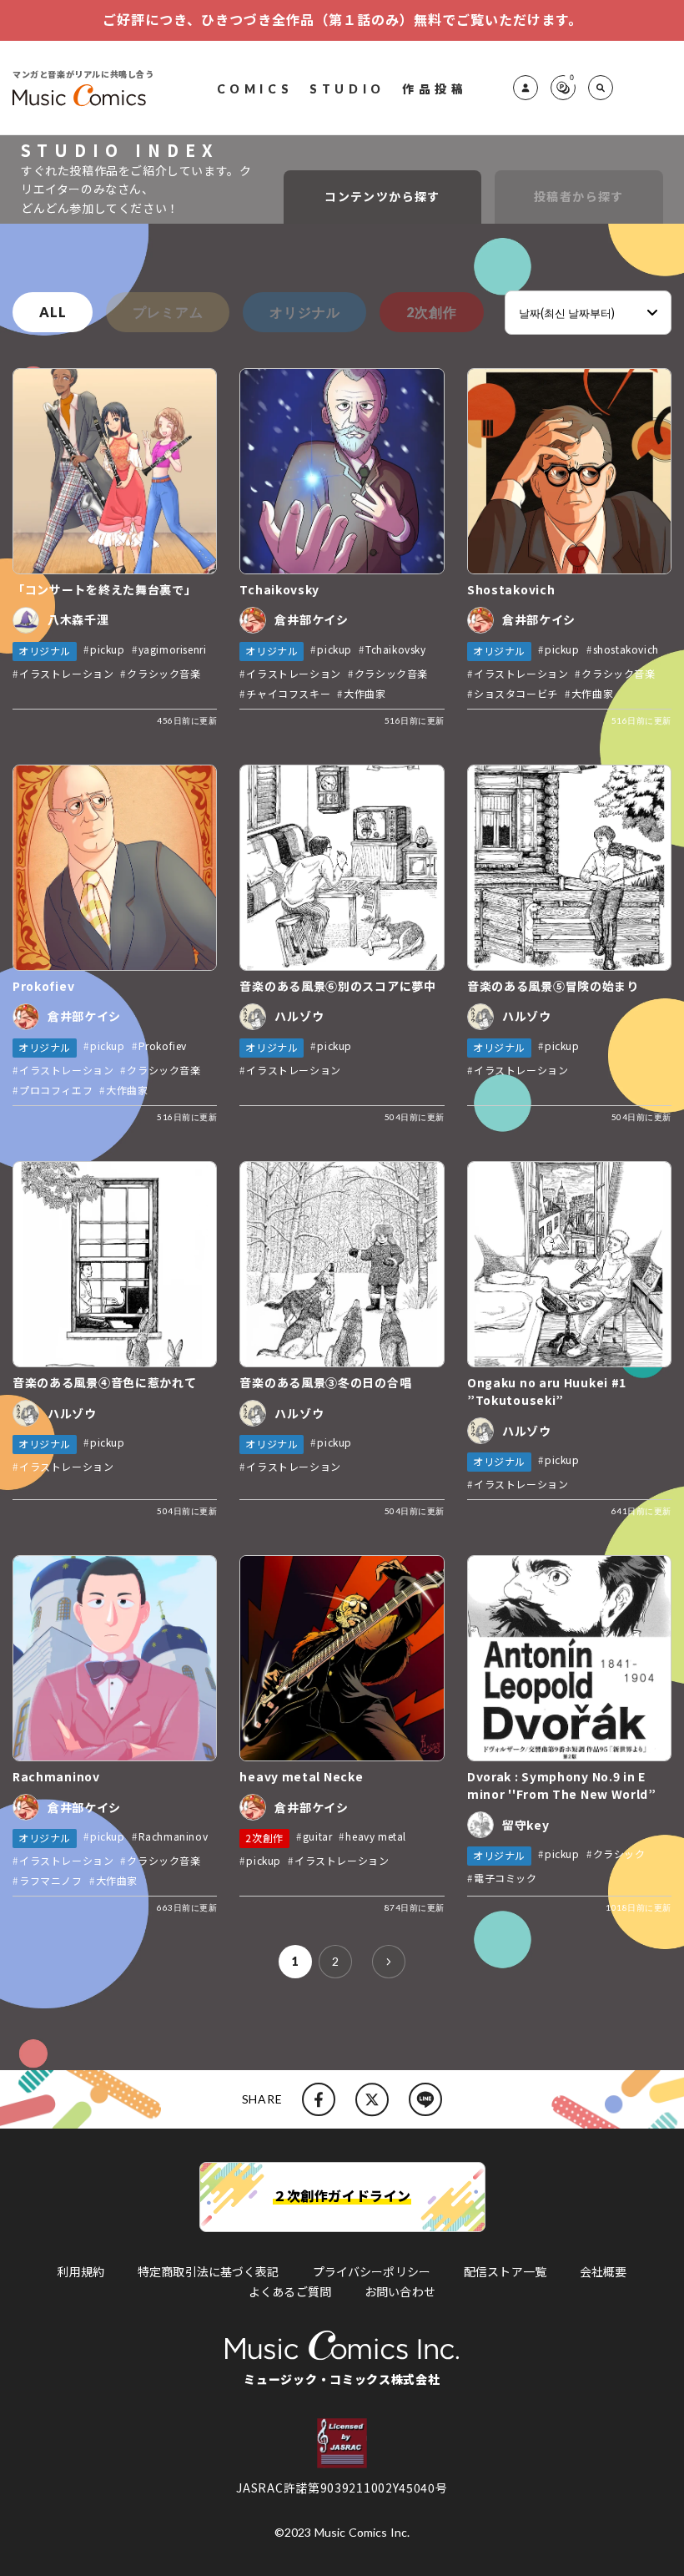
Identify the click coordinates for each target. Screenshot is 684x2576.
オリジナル (304, 312)
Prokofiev (163, 1046)
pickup (108, 649)
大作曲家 (365, 693)
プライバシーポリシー (372, 2271)
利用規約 (80, 2271)
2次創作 (431, 312)
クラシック (619, 1854)
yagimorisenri (173, 649)
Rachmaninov (174, 1836)
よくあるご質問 (290, 2291)
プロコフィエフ (56, 1090)
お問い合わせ (400, 2291)
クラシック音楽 (163, 673)
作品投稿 (435, 88)
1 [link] (295, 1961)
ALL (53, 312)
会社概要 (604, 2271)
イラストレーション (66, 673)
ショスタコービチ (516, 693)
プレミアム (168, 312)
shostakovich (626, 649)
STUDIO (347, 88)
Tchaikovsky (396, 649)
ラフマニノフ (51, 1880)
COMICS (255, 88)
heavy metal (376, 1836)
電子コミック (505, 1878)
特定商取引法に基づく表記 (209, 2271)
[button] (601, 88)
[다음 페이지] (389, 1962)
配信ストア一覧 (505, 2271)
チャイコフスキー (288, 693)
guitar (318, 1836)
